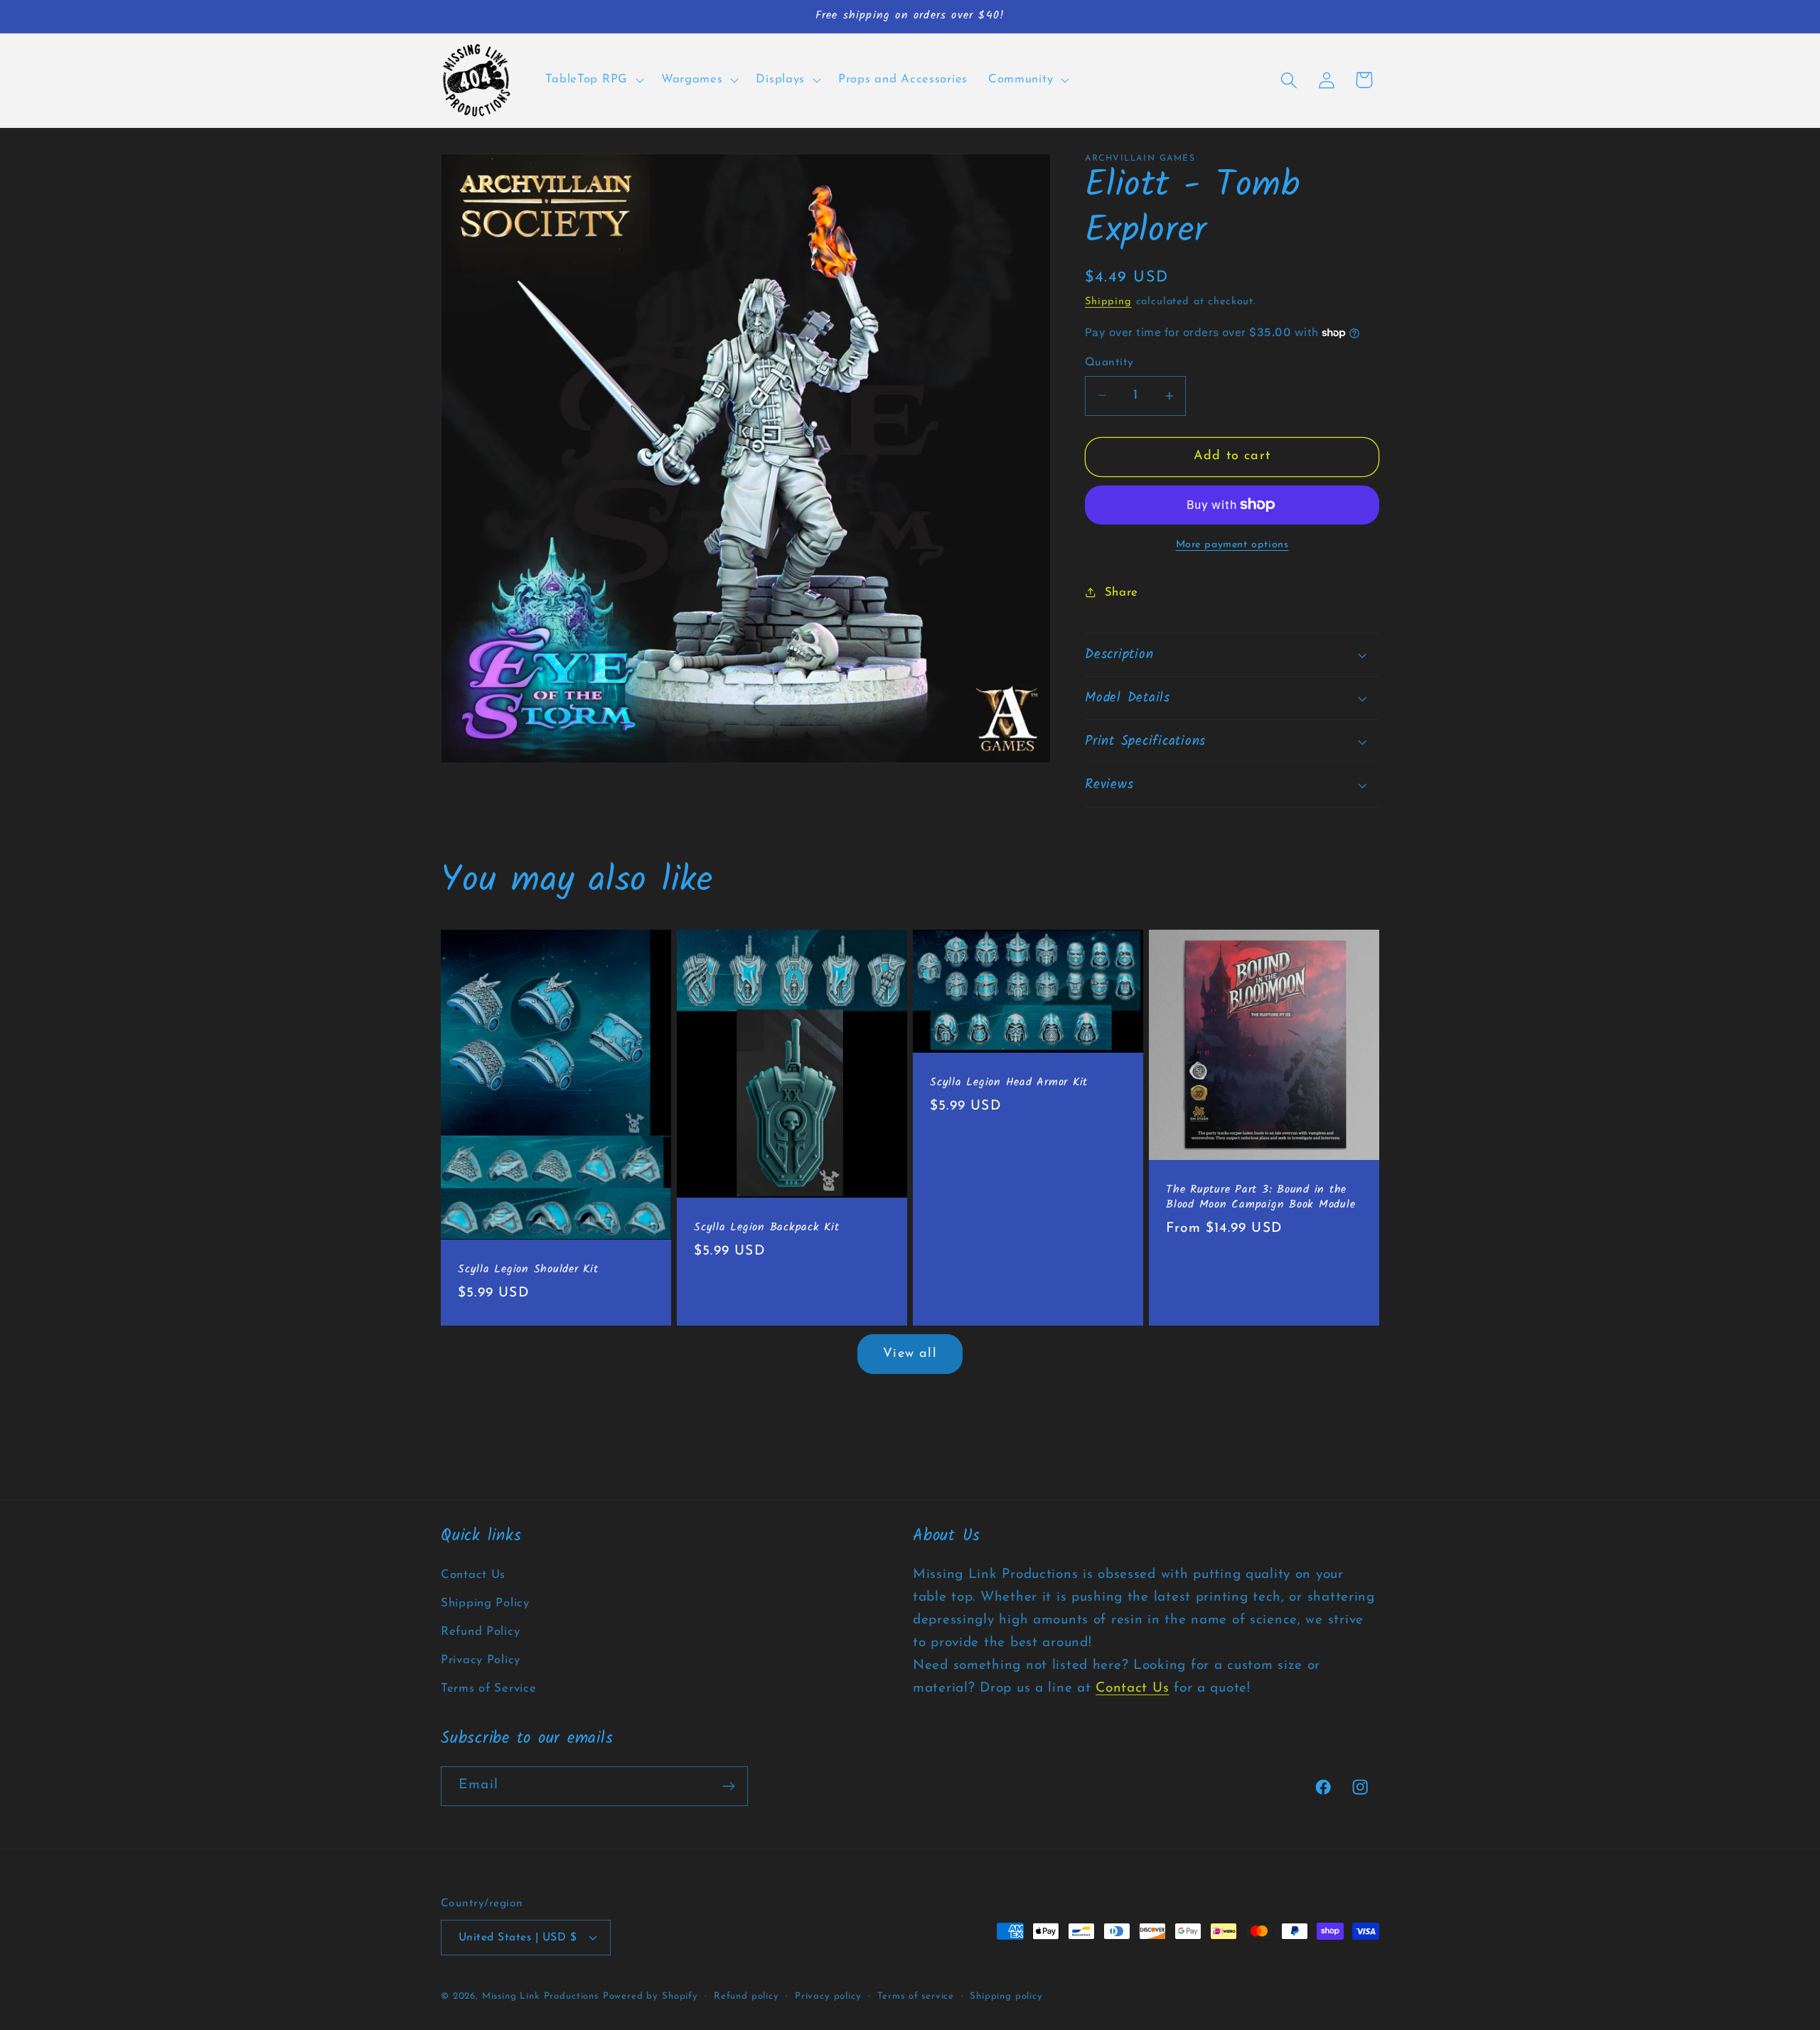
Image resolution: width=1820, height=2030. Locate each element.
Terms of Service (489, 1688)
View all (910, 1354)
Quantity (1109, 362)
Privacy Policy (481, 1660)
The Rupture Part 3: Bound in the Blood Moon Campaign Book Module (1260, 1198)
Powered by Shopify (651, 1996)
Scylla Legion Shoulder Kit (528, 1270)
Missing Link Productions (540, 1996)
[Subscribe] (728, 1786)
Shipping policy (1006, 1996)
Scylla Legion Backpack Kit (767, 1228)
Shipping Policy (485, 1603)
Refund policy (746, 1996)
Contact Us (473, 1575)
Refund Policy (480, 1632)
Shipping (1108, 302)
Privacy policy (828, 1996)
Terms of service (916, 1996)
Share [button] (1122, 592)
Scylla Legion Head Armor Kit (1009, 1083)
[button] (593, 80)
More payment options (1232, 545)
